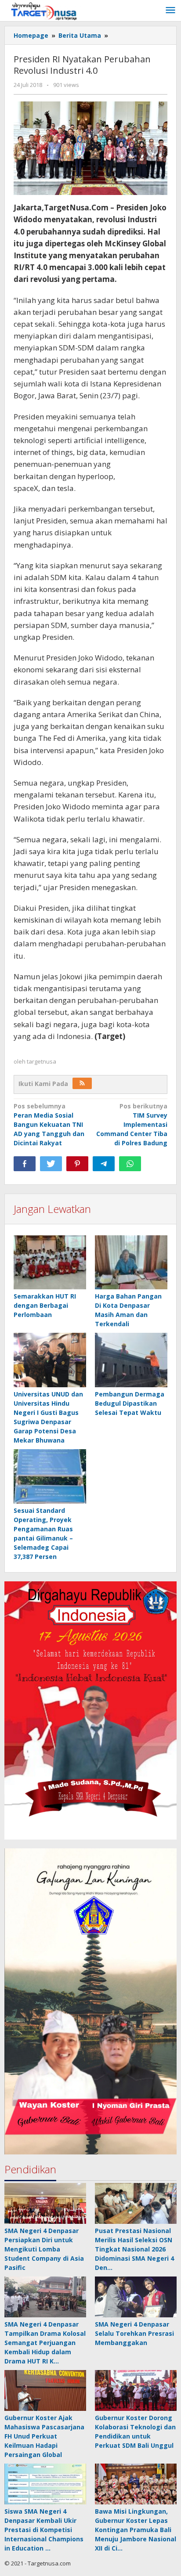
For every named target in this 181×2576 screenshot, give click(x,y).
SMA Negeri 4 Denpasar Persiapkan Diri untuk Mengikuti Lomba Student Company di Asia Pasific (44, 2249)
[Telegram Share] (104, 1164)
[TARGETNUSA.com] (44, 10)
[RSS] (82, 1083)
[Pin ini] (77, 1164)
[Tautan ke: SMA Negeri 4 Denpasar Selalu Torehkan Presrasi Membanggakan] (136, 2297)
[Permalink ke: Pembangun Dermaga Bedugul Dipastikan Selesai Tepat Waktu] (131, 1360)
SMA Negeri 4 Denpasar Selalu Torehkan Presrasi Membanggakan (134, 2333)
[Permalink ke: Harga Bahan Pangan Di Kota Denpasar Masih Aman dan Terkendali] (131, 1263)
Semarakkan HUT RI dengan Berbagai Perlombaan (45, 1305)
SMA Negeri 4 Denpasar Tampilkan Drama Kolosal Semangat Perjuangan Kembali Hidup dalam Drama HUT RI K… (45, 2343)
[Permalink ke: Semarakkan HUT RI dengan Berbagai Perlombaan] (50, 1263)
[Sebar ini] (25, 1164)
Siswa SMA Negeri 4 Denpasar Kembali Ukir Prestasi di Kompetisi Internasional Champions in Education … (44, 2530)
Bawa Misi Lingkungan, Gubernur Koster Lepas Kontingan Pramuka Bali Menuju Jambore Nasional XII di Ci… (136, 2530)
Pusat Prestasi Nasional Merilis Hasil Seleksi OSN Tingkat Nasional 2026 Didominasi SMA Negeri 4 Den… (134, 2249)
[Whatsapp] (130, 1164)
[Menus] (170, 11)
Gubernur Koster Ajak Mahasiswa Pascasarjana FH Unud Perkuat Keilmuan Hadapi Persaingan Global (44, 2436)
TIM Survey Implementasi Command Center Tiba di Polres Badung (132, 1124)
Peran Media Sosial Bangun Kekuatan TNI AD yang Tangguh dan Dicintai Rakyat (49, 1124)
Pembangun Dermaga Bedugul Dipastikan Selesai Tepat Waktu (130, 1403)
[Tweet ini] (51, 1164)
